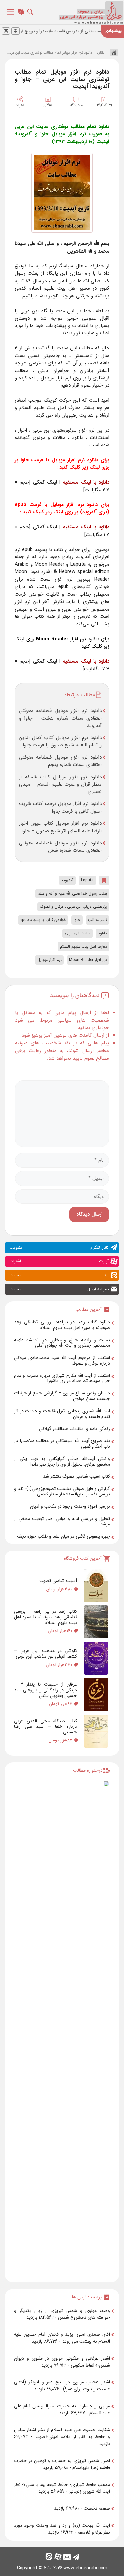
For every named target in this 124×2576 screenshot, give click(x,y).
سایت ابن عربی (78, 933)
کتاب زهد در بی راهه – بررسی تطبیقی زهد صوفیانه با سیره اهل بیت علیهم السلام (45, 1617)
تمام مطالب (98, 920)
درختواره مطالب (88, 1770)
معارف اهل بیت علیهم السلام (83, 946)
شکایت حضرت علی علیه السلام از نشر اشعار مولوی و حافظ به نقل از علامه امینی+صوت (62, 2433)
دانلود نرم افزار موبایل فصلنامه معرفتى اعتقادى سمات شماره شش (60, 847)
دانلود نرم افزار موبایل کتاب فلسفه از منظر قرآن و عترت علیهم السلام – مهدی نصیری (60, 784)
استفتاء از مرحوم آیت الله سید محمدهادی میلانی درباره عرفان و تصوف (62, 1360)
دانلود (101, 53)
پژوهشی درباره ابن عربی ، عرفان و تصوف (73, 907)
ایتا (59, 1275)
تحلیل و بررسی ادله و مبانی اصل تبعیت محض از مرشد (62, 1522)
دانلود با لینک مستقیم (86, 482)
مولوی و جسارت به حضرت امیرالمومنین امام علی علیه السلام (62, 2409)
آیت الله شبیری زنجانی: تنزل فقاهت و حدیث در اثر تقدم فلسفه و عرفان (62, 1414)
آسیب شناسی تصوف (58, 1581)
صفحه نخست (97, 2508)
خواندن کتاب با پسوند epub (43, 920)
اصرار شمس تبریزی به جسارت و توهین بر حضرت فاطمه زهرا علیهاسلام (62, 2464)
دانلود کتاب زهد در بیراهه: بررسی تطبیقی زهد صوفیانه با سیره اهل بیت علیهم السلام (62, 1325)
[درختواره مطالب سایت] (75, 2029)
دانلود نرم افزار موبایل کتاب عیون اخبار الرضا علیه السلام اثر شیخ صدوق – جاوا (60, 827)
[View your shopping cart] (6, 31)
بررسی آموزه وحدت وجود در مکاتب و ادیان (70, 1506)
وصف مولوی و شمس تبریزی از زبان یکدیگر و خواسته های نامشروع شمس (62, 2314)
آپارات (59, 1261)
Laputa (87, 880)
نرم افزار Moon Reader (88, 960)
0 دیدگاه (76, 105)
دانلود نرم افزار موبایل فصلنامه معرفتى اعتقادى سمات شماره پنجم (60, 761)
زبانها (22, 14)
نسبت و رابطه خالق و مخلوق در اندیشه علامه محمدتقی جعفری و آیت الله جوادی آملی (62, 1343)
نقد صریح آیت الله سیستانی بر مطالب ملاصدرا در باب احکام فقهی (62, 1444)
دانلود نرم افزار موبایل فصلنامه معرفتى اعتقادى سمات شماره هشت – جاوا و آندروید (60, 718)
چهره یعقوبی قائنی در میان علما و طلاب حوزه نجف (63, 1536)
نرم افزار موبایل (49, 960)
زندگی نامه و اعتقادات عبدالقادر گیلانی (75, 1429)
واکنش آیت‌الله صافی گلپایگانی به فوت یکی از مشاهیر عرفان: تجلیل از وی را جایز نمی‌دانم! (62, 1462)
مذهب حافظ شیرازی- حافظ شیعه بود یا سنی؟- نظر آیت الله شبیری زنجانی (62, 2488)
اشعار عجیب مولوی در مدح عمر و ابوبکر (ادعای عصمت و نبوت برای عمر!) (62, 2386)
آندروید (67, 880)
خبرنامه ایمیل (59, 1289)
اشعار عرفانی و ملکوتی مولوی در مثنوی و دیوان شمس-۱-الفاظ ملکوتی (62, 2362)
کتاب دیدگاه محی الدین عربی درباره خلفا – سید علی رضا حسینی (45, 1727)
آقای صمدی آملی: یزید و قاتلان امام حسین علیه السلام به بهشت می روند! (62, 2338)
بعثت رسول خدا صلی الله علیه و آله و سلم (72, 893)
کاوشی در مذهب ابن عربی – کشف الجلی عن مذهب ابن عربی (45, 1653)
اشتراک (20, 105)
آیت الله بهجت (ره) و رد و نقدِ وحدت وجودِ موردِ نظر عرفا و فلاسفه (62, 2529)
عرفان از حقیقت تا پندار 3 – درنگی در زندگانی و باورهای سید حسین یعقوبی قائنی (45, 1690)
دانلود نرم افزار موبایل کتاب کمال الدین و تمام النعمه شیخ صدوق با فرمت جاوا (60, 742)
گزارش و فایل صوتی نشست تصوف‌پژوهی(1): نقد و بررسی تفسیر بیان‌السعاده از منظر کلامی (62, 1491)
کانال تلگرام (59, 1247)
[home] (112, 52)
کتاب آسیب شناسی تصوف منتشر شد (77, 1476)
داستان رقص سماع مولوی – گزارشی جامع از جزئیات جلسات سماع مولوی (62, 1396)
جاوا (77, 920)
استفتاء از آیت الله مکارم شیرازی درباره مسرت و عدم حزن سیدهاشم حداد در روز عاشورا (62, 1378)
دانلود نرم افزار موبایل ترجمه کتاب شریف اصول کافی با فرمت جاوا (60, 808)
